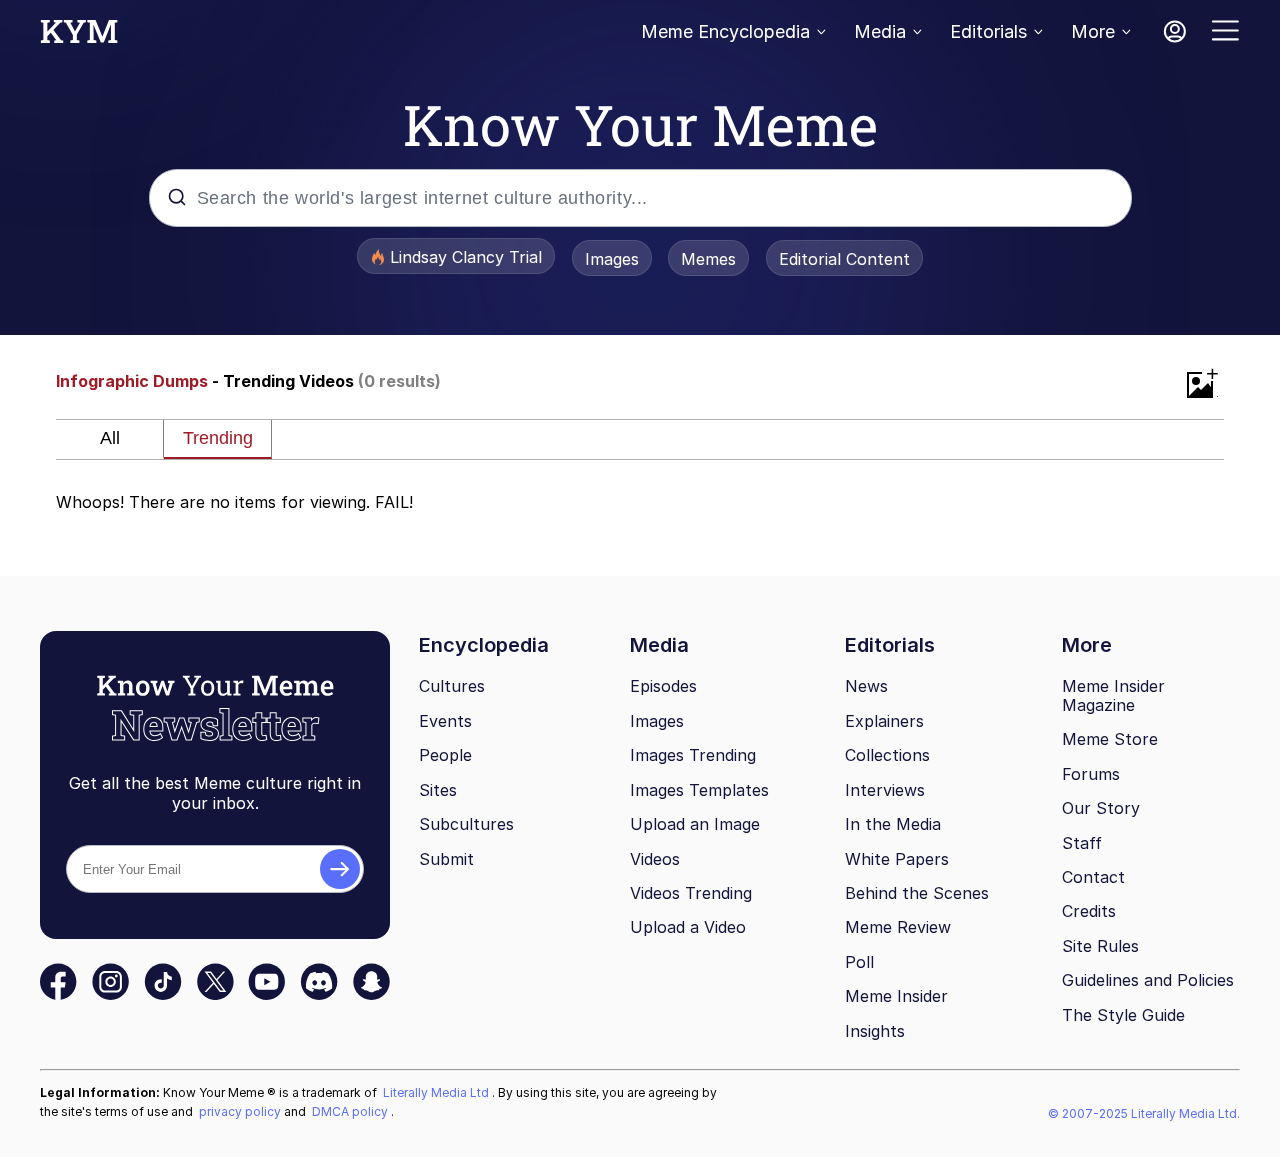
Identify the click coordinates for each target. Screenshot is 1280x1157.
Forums (1091, 774)
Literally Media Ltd (437, 1092)
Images (612, 259)
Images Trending (693, 755)
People (445, 755)
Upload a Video (688, 927)
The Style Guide (1123, 1015)
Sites (438, 790)
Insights (875, 1031)
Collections (887, 755)
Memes (708, 259)
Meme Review (898, 927)
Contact (1093, 877)
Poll (859, 962)
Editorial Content (844, 259)
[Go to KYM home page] (79, 37)
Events (445, 721)
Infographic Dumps (132, 381)
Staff (1082, 843)
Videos (655, 859)
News (866, 686)
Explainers (884, 721)
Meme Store (1110, 739)
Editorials (988, 31)
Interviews (885, 790)
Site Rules (1100, 946)
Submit (446, 859)
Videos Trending (691, 893)
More (1093, 31)
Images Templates (699, 790)
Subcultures (466, 824)
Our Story (1101, 808)
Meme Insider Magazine (1113, 695)
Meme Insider (896, 996)
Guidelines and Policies (1148, 980)
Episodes (663, 686)
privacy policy (241, 1111)
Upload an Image (695, 824)
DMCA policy (351, 1111)
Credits (1089, 911)
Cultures (452, 686)
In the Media (893, 824)
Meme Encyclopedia (725, 31)
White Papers (897, 859)
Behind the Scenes (917, 893)
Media (880, 31)
